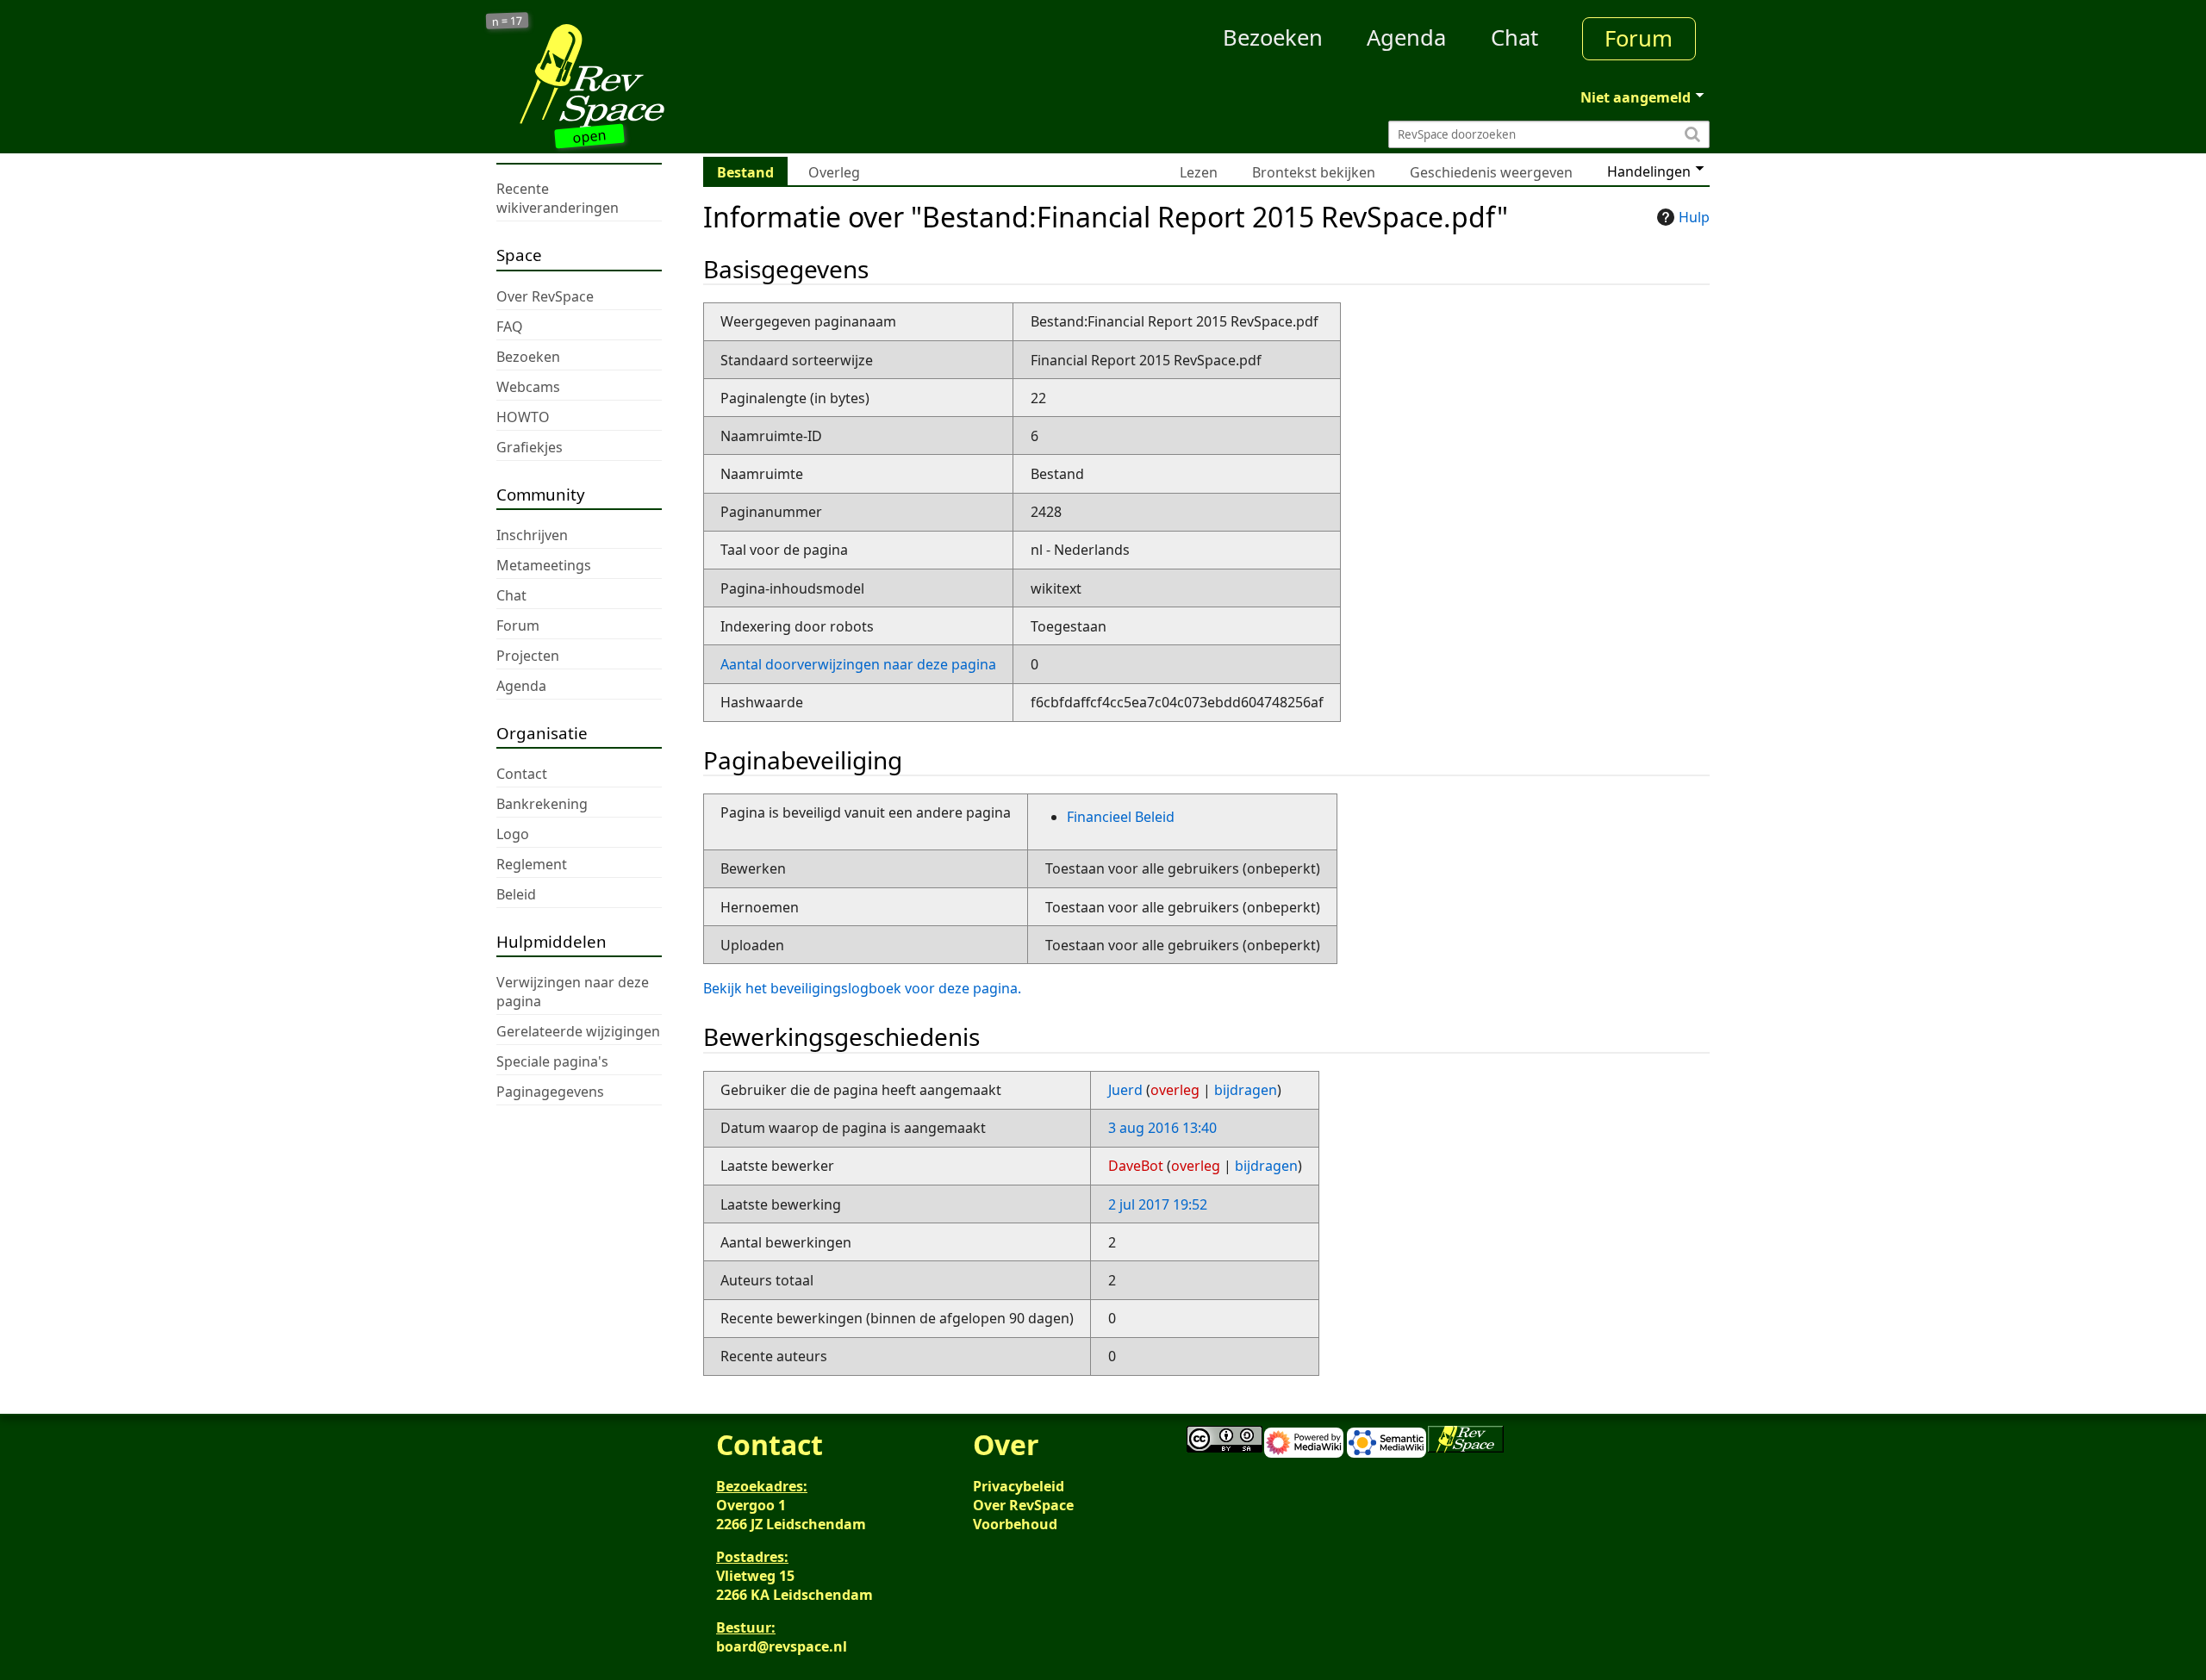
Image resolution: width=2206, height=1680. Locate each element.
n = (508, 20)
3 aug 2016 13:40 (1162, 1128)
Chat (1514, 37)
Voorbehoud (1015, 1524)
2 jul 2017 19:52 (1158, 1204)
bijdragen (1246, 1090)
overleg (1175, 1090)
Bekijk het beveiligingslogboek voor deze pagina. (862, 988)
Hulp (1694, 217)
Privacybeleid (1019, 1486)
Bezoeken (1273, 37)
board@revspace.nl (782, 1646)
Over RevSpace (1023, 1505)
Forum (1639, 38)
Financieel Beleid (1121, 817)
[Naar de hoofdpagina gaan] (648, 76)
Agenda (1406, 37)
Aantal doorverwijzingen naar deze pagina (858, 664)
